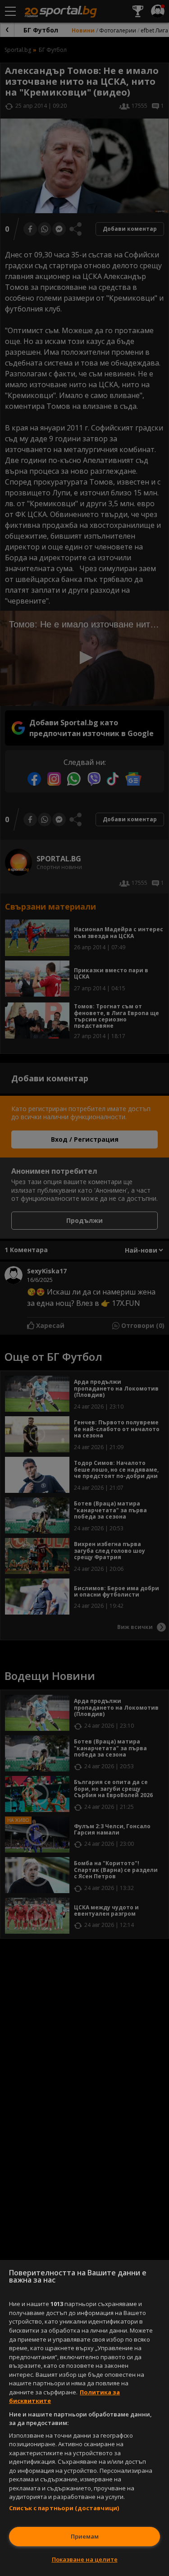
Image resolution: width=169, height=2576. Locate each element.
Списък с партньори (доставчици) (64, 2508)
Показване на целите (85, 2559)
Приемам (85, 2536)
